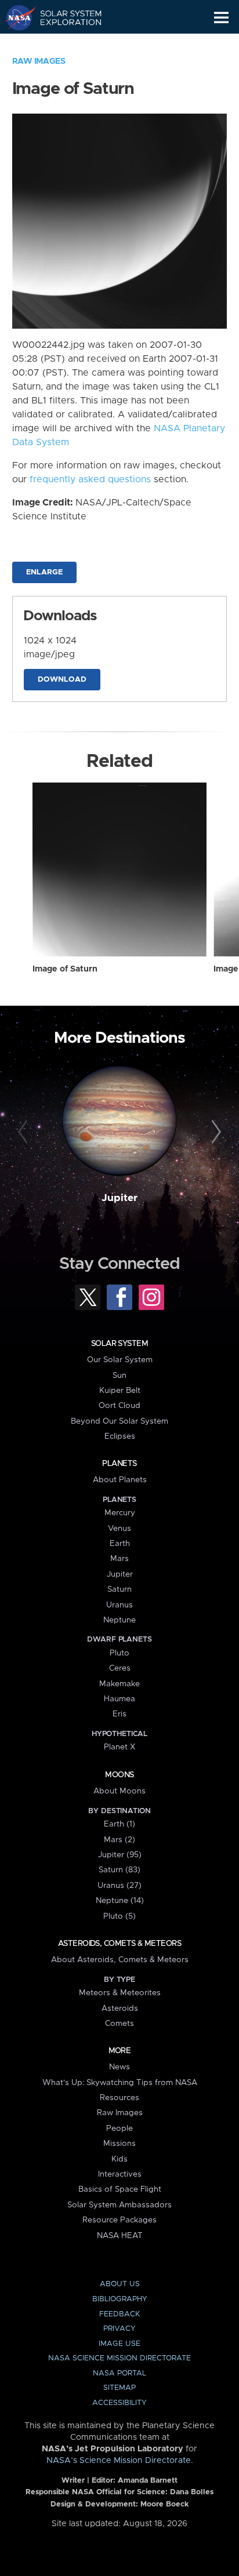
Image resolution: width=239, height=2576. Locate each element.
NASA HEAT (120, 2236)
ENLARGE (44, 572)
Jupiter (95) (120, 1855)
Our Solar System (120, 1360)
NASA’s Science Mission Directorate (119, 2461)
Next (214, 1132)
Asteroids (120, 2009)
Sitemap (119, 2388)
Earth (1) (119, 1824)
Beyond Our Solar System (119, 1421)
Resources (119, 2098)
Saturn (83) (119, 1870)
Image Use (119, 2344)
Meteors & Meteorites (120, 1993)
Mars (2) (119, 1840)
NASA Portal (119, 2373)
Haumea (119, 1699)
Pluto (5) (119, 1916)
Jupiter (119, 1198)
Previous (25, 1132)
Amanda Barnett (148, 2481)
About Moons (119, 1791)
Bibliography (120, 2299)
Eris (119, 1714)
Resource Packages (119, 2220)
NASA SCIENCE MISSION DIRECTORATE (119, 2358)
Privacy (119, 2329)
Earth (120, 1544)
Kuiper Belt (120, 1391)
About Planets (120, 1480)
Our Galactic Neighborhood (64, 44)
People (119, 2129)
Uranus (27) (119, 1886)
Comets (119, 2024)
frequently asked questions (90, 479)
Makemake (119, 1684)
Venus (119, 1529)
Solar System (119, 1344)
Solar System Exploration (64, 17)
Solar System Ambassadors (119, 2205)
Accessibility (119, 2403)
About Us (120, 2284)
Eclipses (120, 1436)
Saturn (119, 1589)
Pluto (119, 1653)
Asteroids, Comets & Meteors (119, 1944)
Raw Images (39, 61)
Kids (119, 2159)
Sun (119, 1376)
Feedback (119, 2314)
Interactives (120, 2174)
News (119, 2067)
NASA (15, 17)
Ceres (120, 1668)
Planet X (119, 1747)
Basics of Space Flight (120, 2189)
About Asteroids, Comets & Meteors (120, 1960)
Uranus (119, 1605)
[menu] (221, 18)
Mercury (120, 1513)
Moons (119, 1775)
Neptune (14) (120, 1901)
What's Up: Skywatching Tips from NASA (120, 2083)
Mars (119, 1559)
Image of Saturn (65, 969)
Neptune (119, 1620)
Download (62, 680)
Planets (119, 1464)
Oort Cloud (119, 1406)
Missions (119, 2144)
